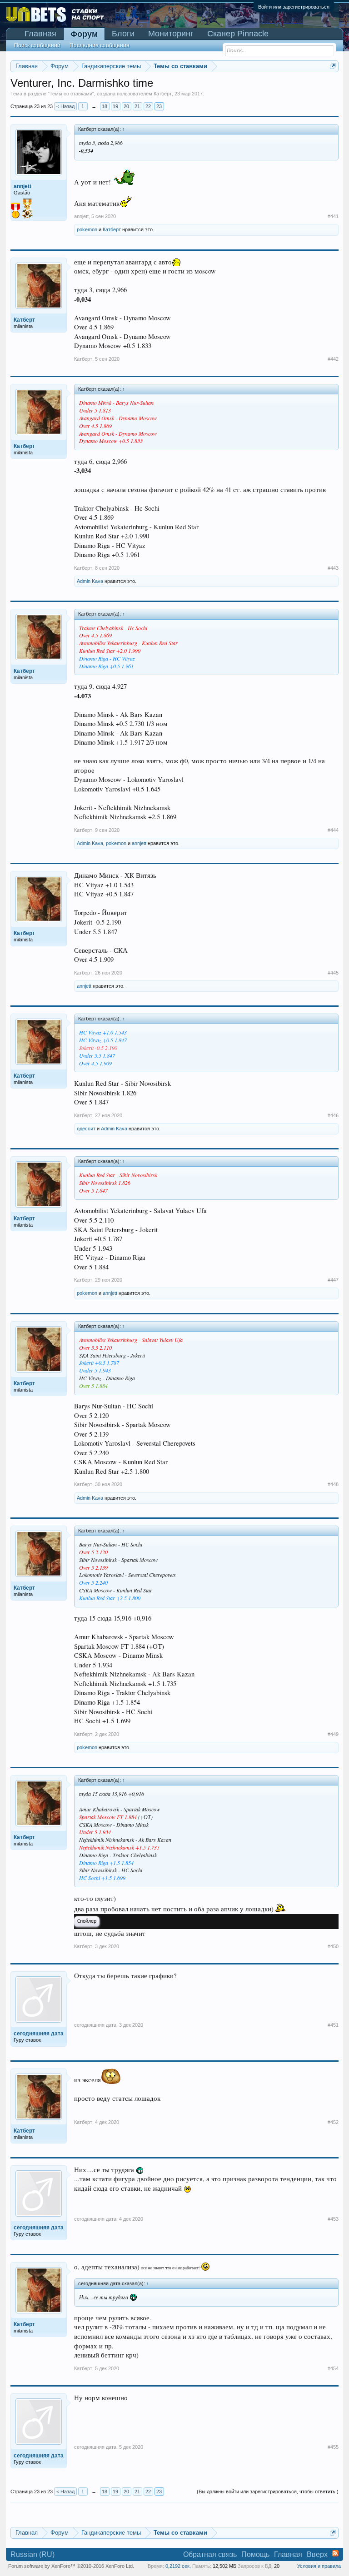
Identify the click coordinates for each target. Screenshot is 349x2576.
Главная (40, 34)
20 (126, 106)
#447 (333, 1280)
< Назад (65, 106)
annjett (81, 216)
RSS (335, 2553)
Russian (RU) (32, 2554)
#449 (333, 1734)
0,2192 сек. (178, 2566)
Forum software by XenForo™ (71, 2566)
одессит (86, 1129)
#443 (333, 568)
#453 (333, 2219)
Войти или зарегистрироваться (294, 7)
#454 (333, 2368)
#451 (333, 2025)
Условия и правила (319, 2566)
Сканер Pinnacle (238, 34)
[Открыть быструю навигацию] (333, 66)
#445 (333, 973)
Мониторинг (171, 34)
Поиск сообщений (37, 45)
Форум (84, 34)
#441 (333, 216)
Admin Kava (90, 581)
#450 (333, 1946)
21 (137, 106)
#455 (333, 2447)
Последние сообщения (100, 45)
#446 (333, 1115)
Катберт (163, 94)
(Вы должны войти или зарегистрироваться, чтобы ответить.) (268, 2491)
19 (115, 106)
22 (148, 106)
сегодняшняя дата (95, 2025)
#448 (333, 1484)
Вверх (317, 2554)
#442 (333, 359)
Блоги (123, 34)
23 (159, 106)
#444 (333, 830)
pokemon (87, 229)
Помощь (255, 2554)
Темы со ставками (71, 94)
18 (105, 106)
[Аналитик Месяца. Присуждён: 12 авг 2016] (15, 211)
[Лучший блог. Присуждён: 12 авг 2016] (27, 209)
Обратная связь (210, 2554)
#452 (333, 2122)
